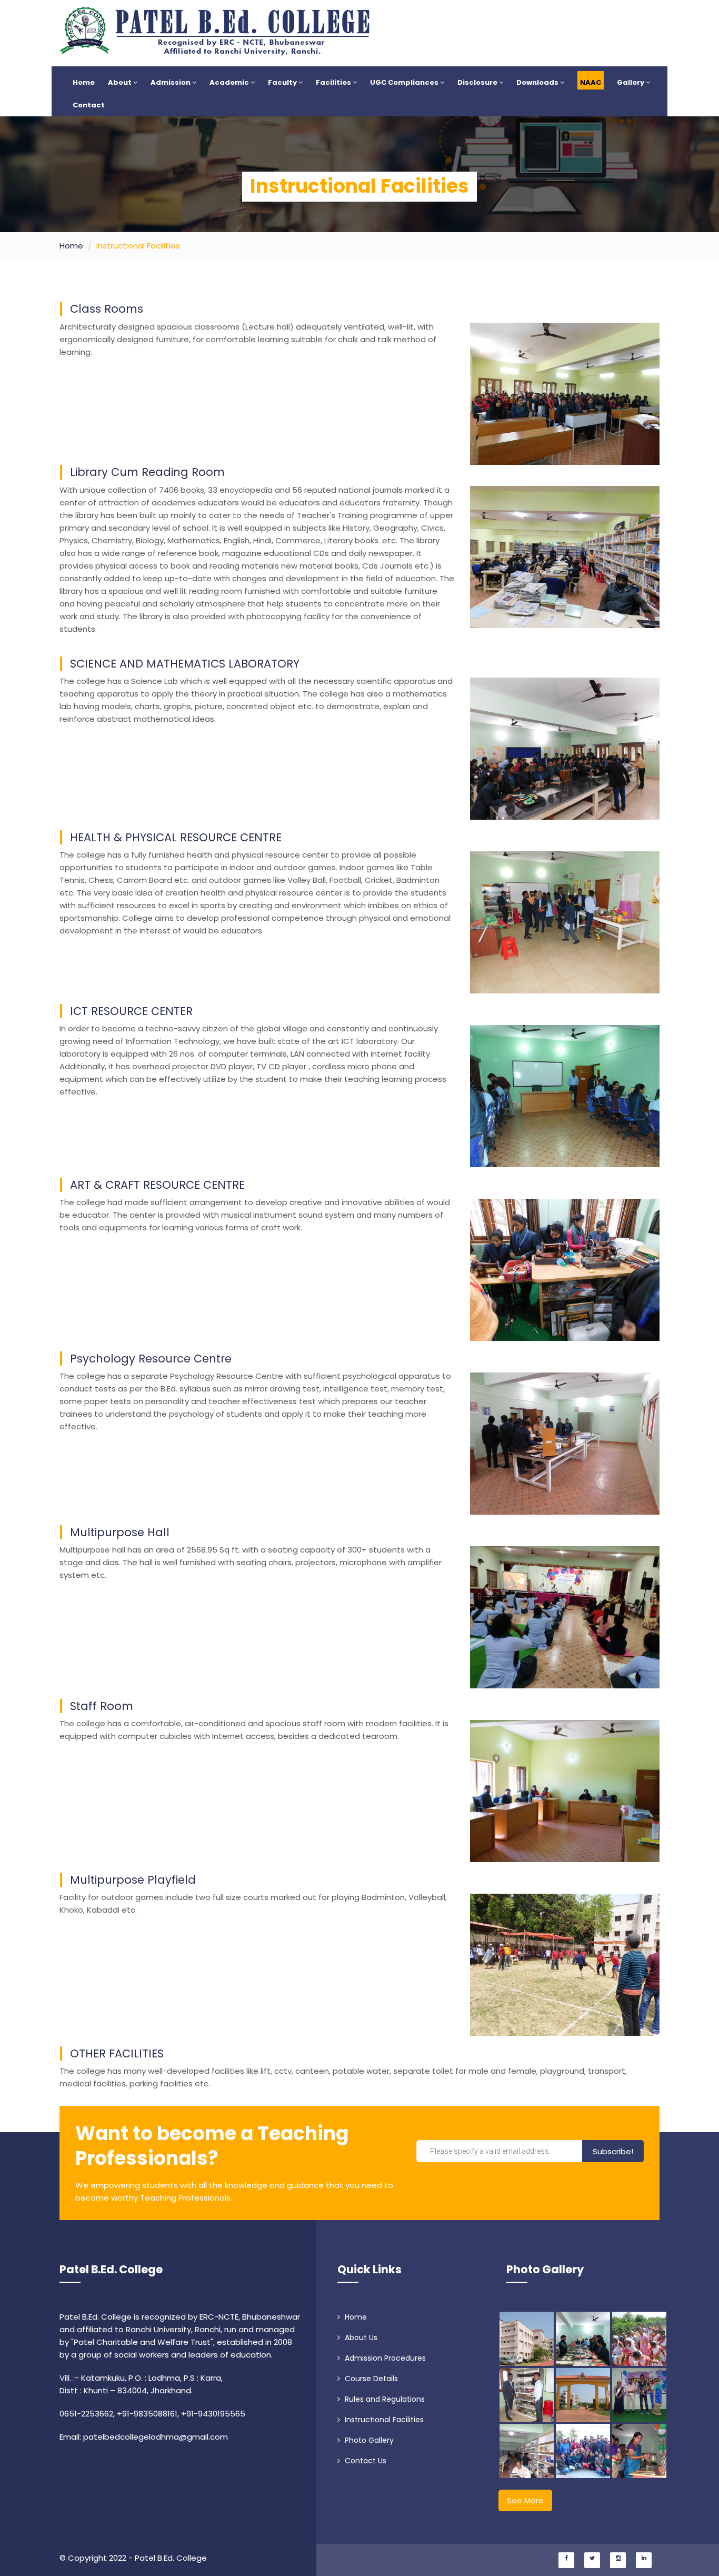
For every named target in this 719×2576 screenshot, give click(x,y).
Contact (89, 105)
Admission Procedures (384, 2358)
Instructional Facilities (383, 2420)
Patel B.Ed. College (111, 2269)
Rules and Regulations (384, 2399)
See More (525, 2500)
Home (84, 82)
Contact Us (365, 2461)
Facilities (334, 82)
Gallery (631, 82)
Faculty (283, 82)
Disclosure (478, 82)
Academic (230, 82)
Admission (171, 82)
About (121, 82)
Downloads (538, 82)
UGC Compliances (405, 82)
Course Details (370, 2379)
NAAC (591, 82)
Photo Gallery (368, 2440)
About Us (360, 2338)
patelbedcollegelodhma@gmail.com (156, 2437)
